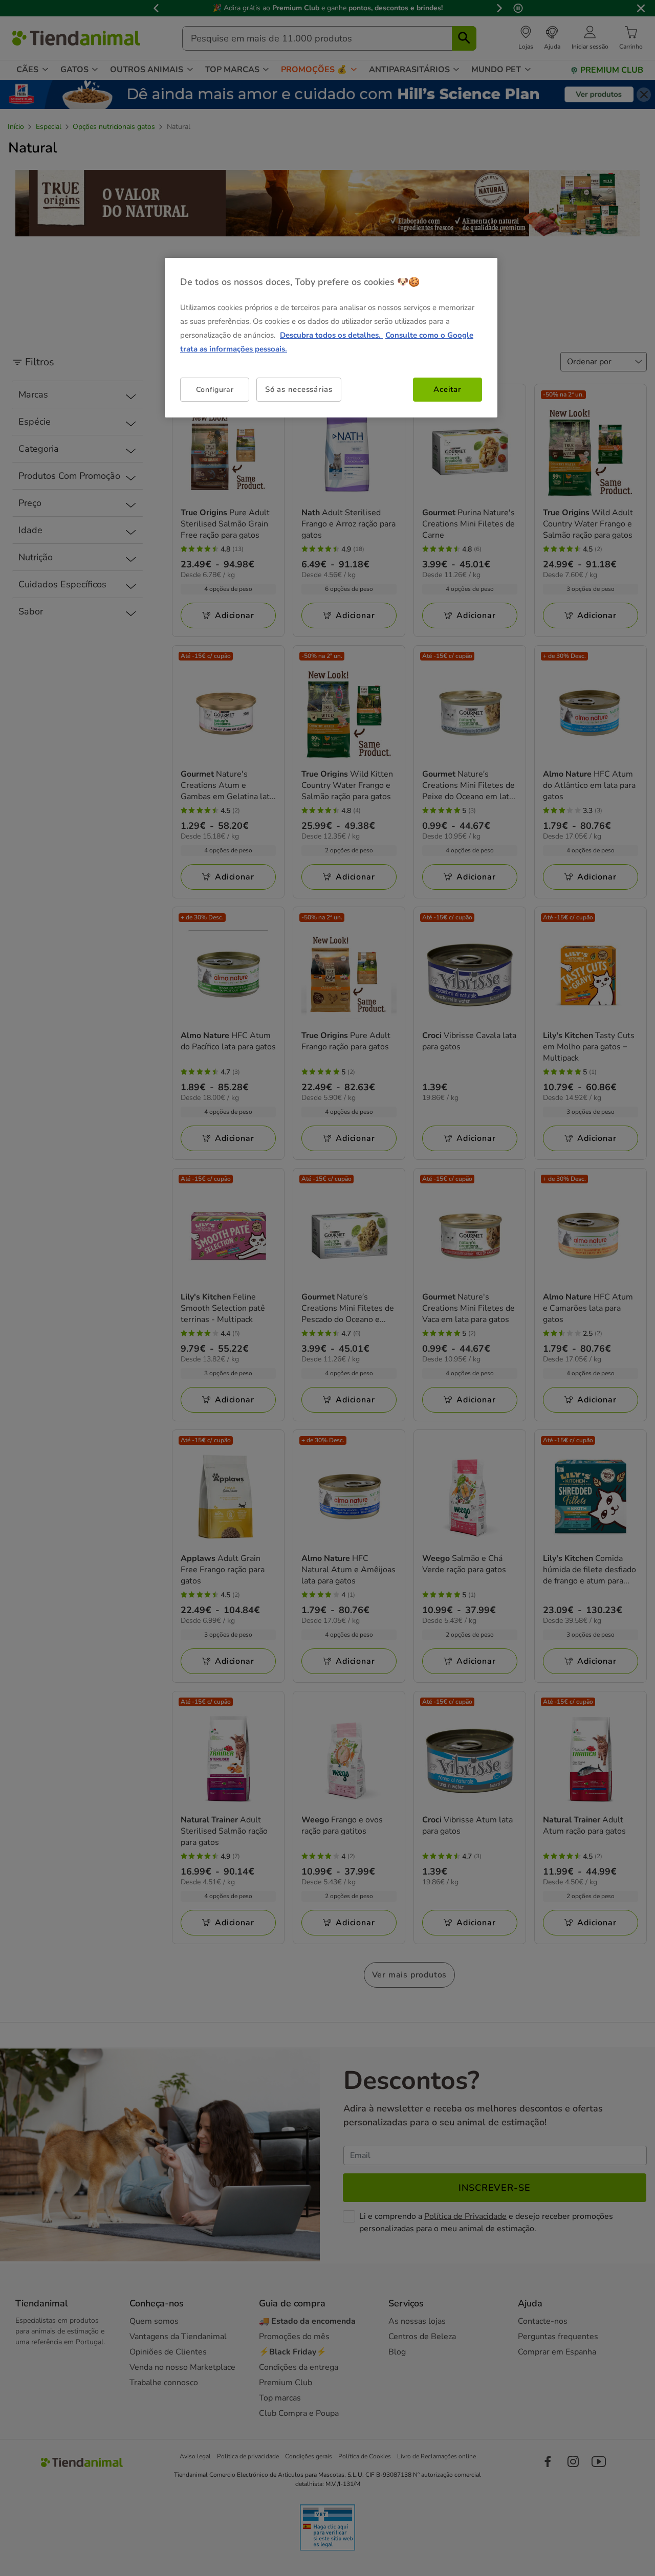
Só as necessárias (299, 389)
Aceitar (447, 389)
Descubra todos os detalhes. (331, 335)
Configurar (215, 389)
